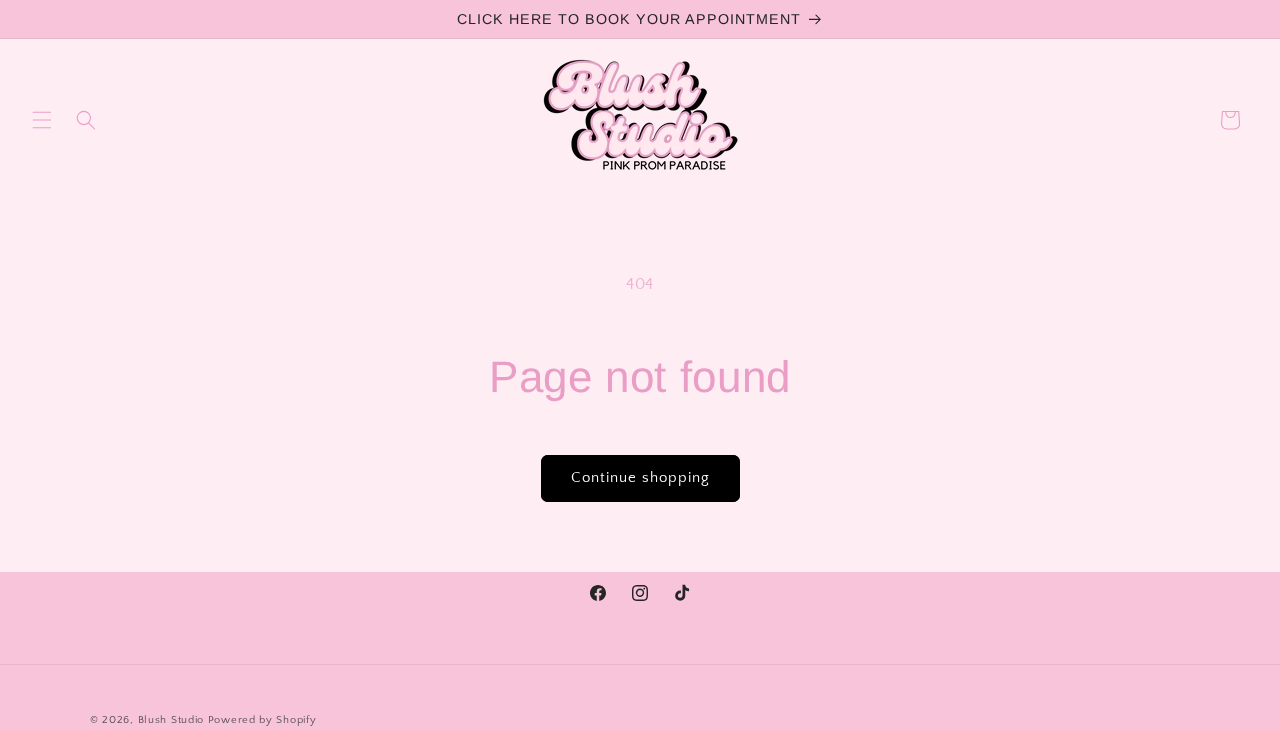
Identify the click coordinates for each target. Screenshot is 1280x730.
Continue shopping (640, 477)
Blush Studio (171, 720)
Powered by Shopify (262, 720)
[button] (42, 120)
